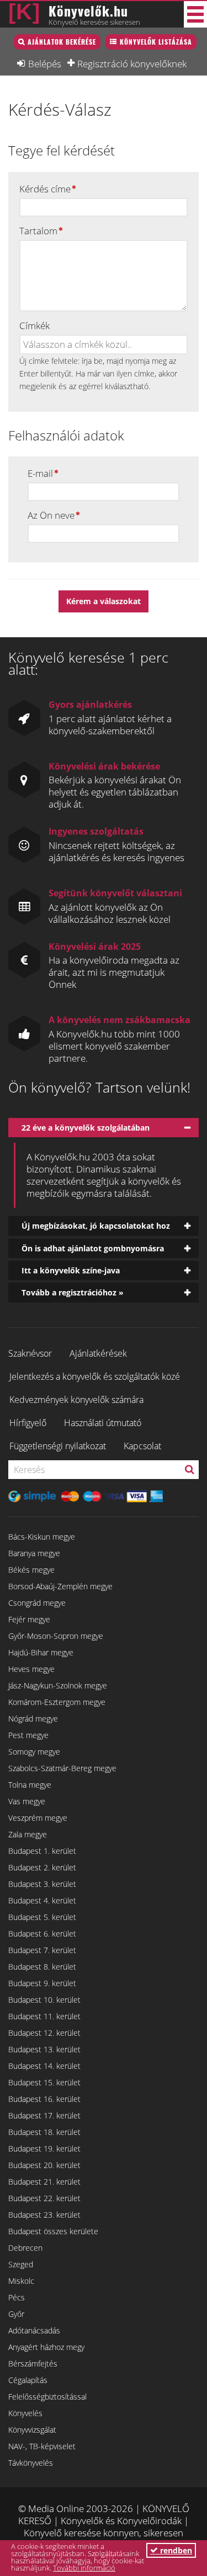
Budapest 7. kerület (42, 1950)
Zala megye (28, 1834)
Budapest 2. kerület (42, 1867)
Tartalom (38, 231)
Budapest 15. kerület (44, 2082)
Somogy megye (34, 1752)
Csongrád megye (37, 1603)
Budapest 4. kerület (42, 1900)
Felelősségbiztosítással (47, 2397)
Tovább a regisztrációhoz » (73, 1292)
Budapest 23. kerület (44, 2215)
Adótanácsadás (34, 2330)
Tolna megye (30, 1785)
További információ (84, 2568)
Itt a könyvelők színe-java (71, 1270)
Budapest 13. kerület (44, 2049)
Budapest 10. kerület (44, 2000)
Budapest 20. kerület (44, 2165)
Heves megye (31, 1669)
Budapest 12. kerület (44, 2033)
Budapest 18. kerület (44, 2132)
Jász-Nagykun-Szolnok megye (58, 1685)
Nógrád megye (33, 1719)
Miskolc (21, 2281)
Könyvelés (25, 2413)
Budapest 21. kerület (44, 2182)
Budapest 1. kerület (42, 1851)
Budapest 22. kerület (44, 2198)
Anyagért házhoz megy (46, 2347)
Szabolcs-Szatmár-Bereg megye (62, 1768)
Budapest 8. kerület (42, 1967)
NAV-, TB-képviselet (42, 2446)
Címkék (34, 326)
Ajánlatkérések (98, 1353)
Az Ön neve (51, 515)
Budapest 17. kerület (44, 2115)
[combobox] (104, 345)
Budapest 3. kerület (42, 1884)
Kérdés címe (45, 189)
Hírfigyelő (28, 1423)
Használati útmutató (103, 1423)
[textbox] (78, 345)
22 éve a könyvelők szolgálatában (86, 1128)
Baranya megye (34, 1553)
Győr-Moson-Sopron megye (56, 1636)
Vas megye (27, 1801)
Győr (16, 2314)
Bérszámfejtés (33, 2363)
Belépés (45, 63)
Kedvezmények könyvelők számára (76, 1400)
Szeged (21, 2264)
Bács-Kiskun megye (42, 1537)
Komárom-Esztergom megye (57, 1702)
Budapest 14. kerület (44, 2066)
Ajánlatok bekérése (62, 42)
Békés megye (31, 1570)
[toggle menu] (195, 14)
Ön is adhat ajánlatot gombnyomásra (93, 1248)
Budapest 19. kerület (44, 2149)
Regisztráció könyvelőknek (132, 63)
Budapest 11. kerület (44, 2016)
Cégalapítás (28, 2380)
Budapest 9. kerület (42, 1983)
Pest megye (28, 1735)
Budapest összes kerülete (53, 2231)
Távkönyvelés (31, 2463)
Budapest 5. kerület (42, 1917)
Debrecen (25, 2248)
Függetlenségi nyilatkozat (58, 1446)
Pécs (17, 2297)
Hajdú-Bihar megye (41, 1652)
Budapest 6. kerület (42, 1934)
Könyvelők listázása (156, 42)
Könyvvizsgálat (32, 2430)
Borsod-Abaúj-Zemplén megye (60, 1586)
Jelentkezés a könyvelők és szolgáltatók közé (95, 1376)
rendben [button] (175, 2550)
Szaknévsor (30, 1353)
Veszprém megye (38, 1818)
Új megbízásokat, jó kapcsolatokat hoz (96, 1226)
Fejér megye (29, 1619)
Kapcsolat (142, 1446)
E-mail (40, 474)
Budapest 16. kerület (44, 2099)
